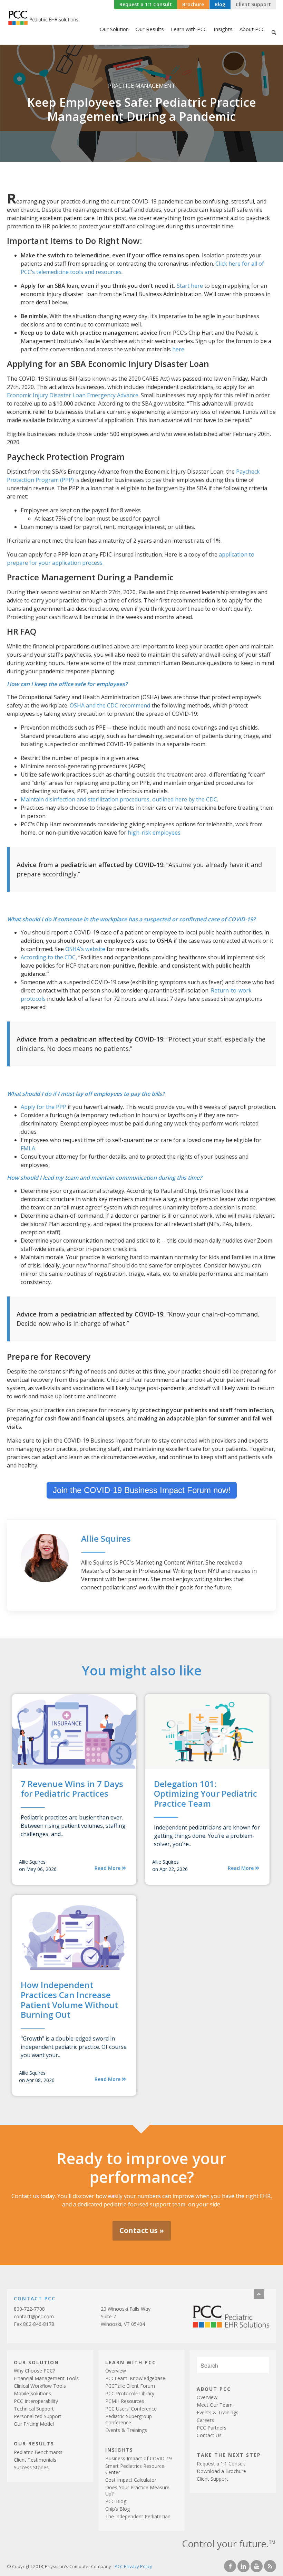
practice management (142, 86)
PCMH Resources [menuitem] (125, 2401)
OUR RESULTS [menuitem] (34, 2443)
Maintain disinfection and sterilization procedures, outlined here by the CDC (119, 799)
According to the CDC (48, 957)
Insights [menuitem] (223, 29)
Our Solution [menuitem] (114, 29)
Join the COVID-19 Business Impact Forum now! (142, 1490)
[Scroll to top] (259, 2294)
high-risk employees (154, 833)
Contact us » (142, 2230)
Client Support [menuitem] (212, 2479)
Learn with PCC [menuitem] (189, 29)
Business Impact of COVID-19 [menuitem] (139, 2458)
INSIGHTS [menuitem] (119, 2449)
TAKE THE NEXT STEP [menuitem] (229, 2455)
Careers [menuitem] (205, 2420)
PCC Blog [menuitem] (116, 2501)
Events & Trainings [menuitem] (126, 2430)
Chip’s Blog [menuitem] (118, 2509)
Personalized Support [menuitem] (38, 2416)
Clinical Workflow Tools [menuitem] (40, 2386)
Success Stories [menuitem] (31, 2467)
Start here (190, 286)
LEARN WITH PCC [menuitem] (131, 2362)
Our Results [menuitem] (150, 29)
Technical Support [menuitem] (34, 2409)
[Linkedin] (243, 2566)
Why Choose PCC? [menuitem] (34, 2371)
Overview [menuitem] (116, 2371)
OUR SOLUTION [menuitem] (36, 2362)
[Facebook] (230, 2566)
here (178, 349)
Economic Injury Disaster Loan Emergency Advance (73, 395)
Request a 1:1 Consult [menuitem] (221, 2464)
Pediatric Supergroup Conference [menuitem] (129, 2419)
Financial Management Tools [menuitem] (46, 2378)
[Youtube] (257, 2566)
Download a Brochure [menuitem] (221, 2471)
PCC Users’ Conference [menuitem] (131, 2409)
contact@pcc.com (34, 2316)
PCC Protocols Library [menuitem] (130, 2393)
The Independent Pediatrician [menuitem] (138, 2516)
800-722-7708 (29, 2309)
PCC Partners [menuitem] (212, 2428)
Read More (108, 1868)
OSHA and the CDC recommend (110, 705)
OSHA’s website (85, 949)
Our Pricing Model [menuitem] (34, 2424)
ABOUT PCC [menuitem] (214, 2389)
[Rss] (270, 2566)
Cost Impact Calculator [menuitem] (131, 2480)
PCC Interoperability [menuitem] (36, 2401)
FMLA (28, 1148)
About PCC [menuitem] (252, 29)
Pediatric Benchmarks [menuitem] (38, 2452)
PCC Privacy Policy (133, 2566)
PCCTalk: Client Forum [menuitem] (130, 2386)
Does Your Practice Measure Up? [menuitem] (137, 2491)
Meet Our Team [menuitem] (215, 2405)
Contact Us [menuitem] (209, 2435)
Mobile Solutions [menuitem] (32, 2393)
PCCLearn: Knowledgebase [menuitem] (135, 2378)
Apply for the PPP (43, 1107)
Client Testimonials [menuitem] (35, 2460)
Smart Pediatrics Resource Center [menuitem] (135, 2469)
